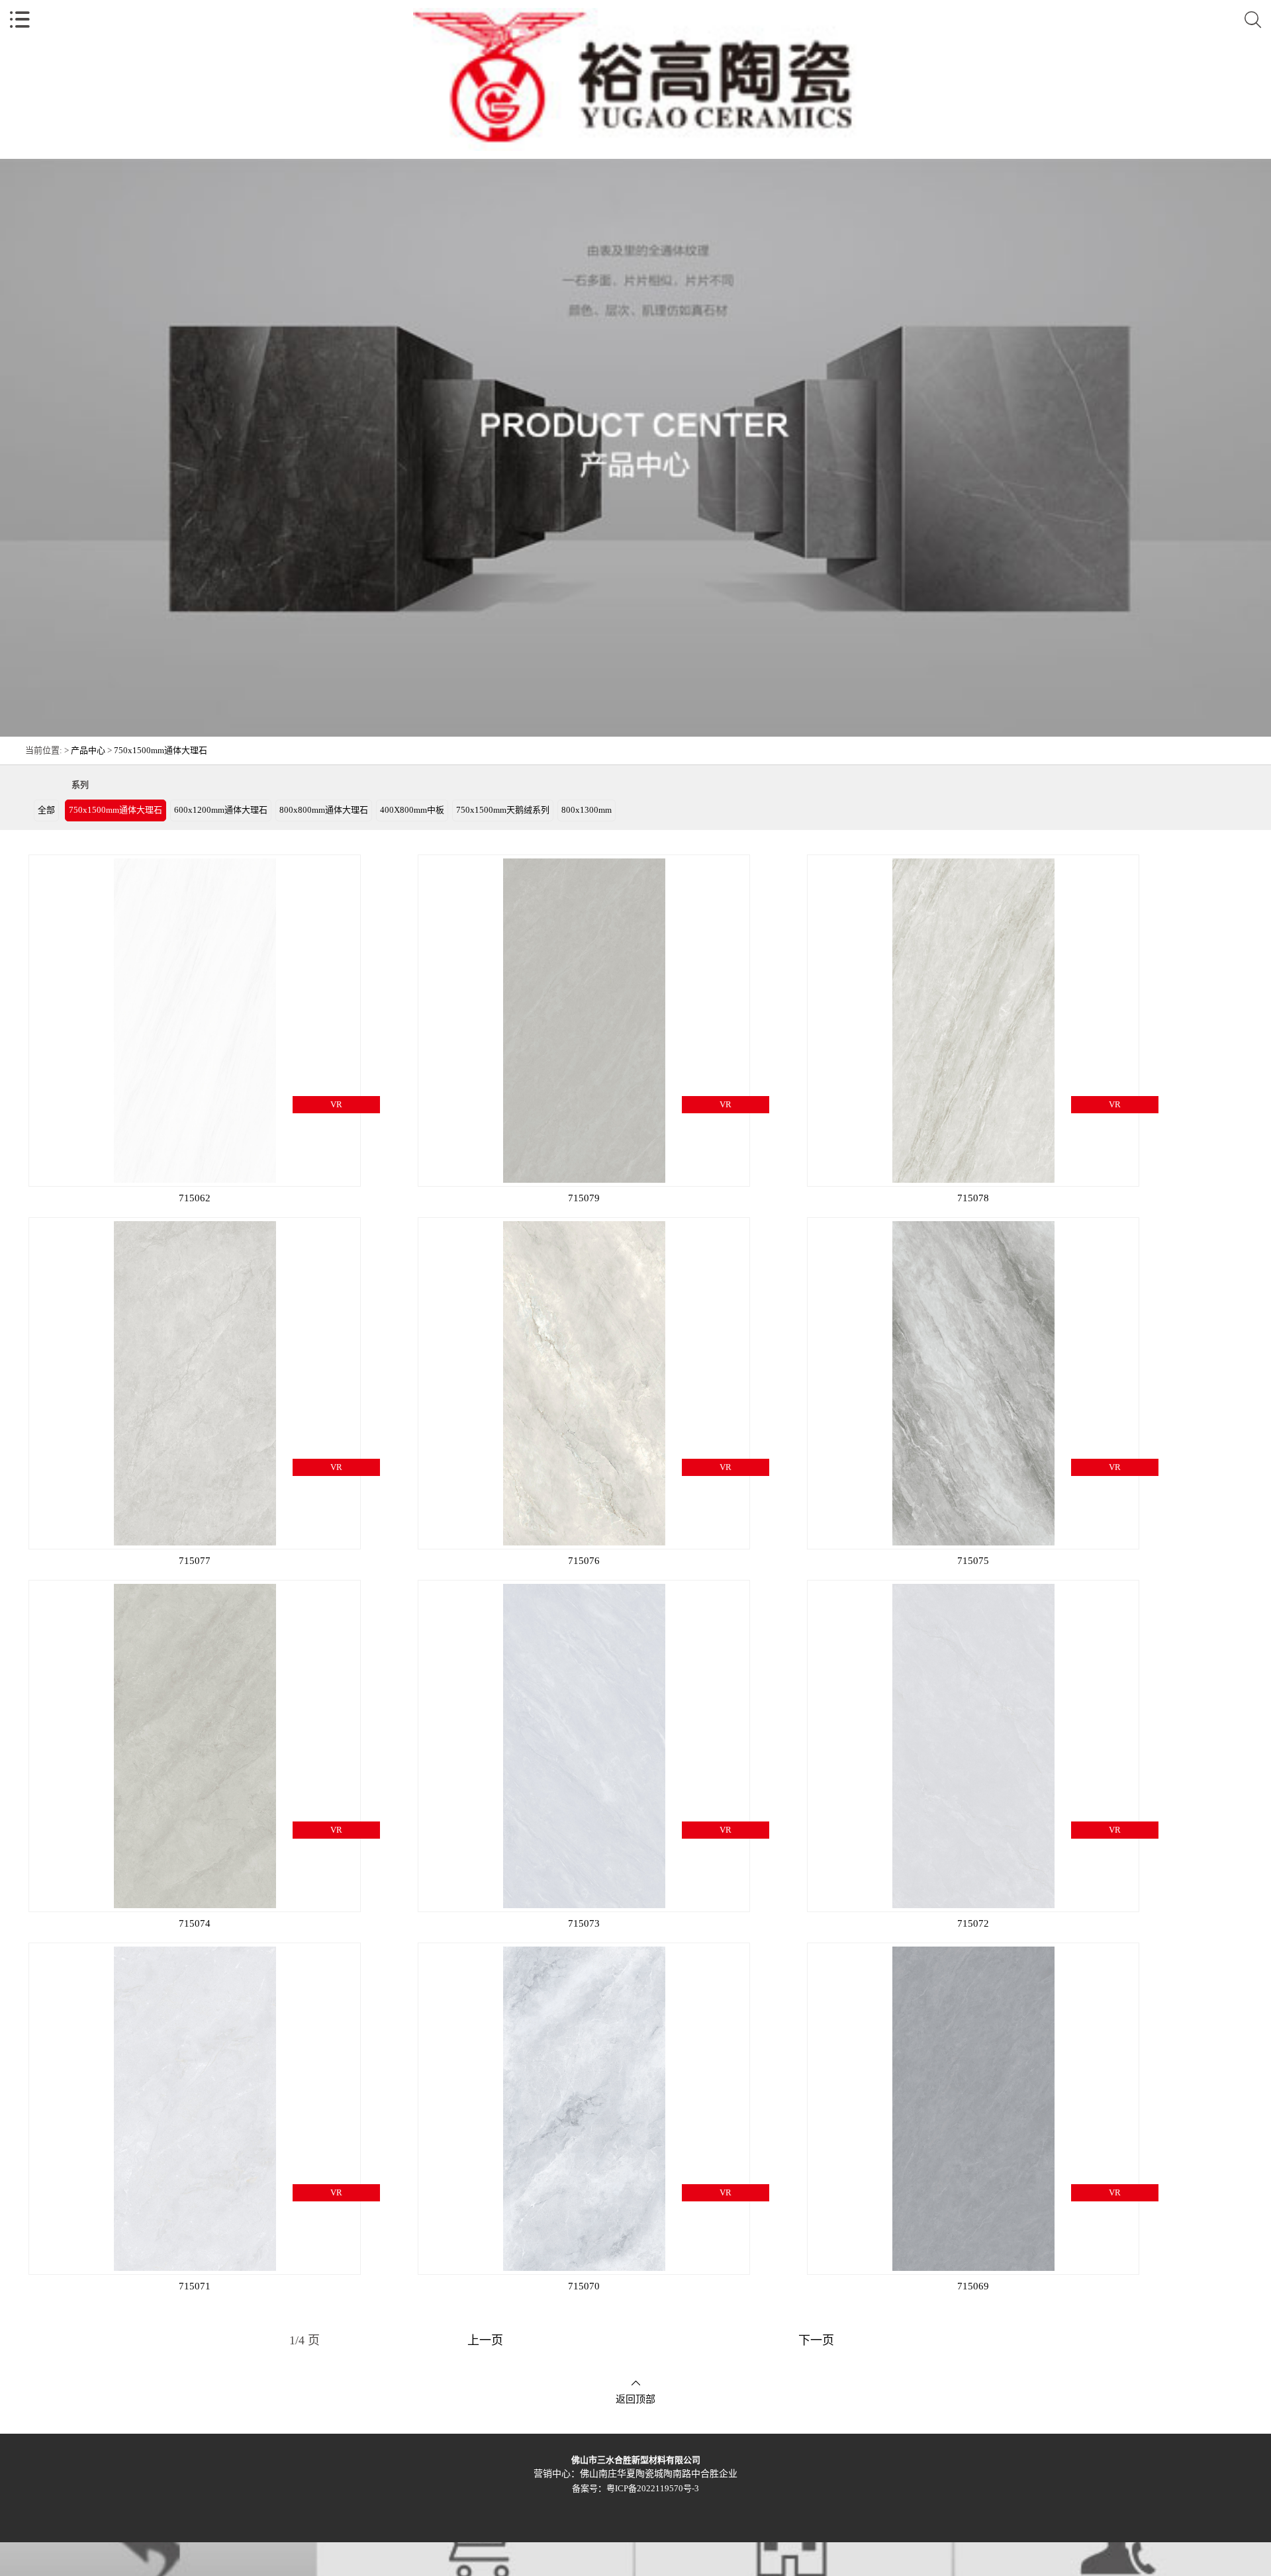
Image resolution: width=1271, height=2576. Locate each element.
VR (336, 1104)
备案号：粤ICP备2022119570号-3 (635, 2488)
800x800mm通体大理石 (324, 810)
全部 (46, 810)
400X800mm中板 (412, 810)
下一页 (816, 2340)
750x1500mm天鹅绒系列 (503, 810)
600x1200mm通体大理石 (221, 810)
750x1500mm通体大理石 (161, 750)
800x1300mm (587, 810)
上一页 (485, 2340)
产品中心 (88, 750)
